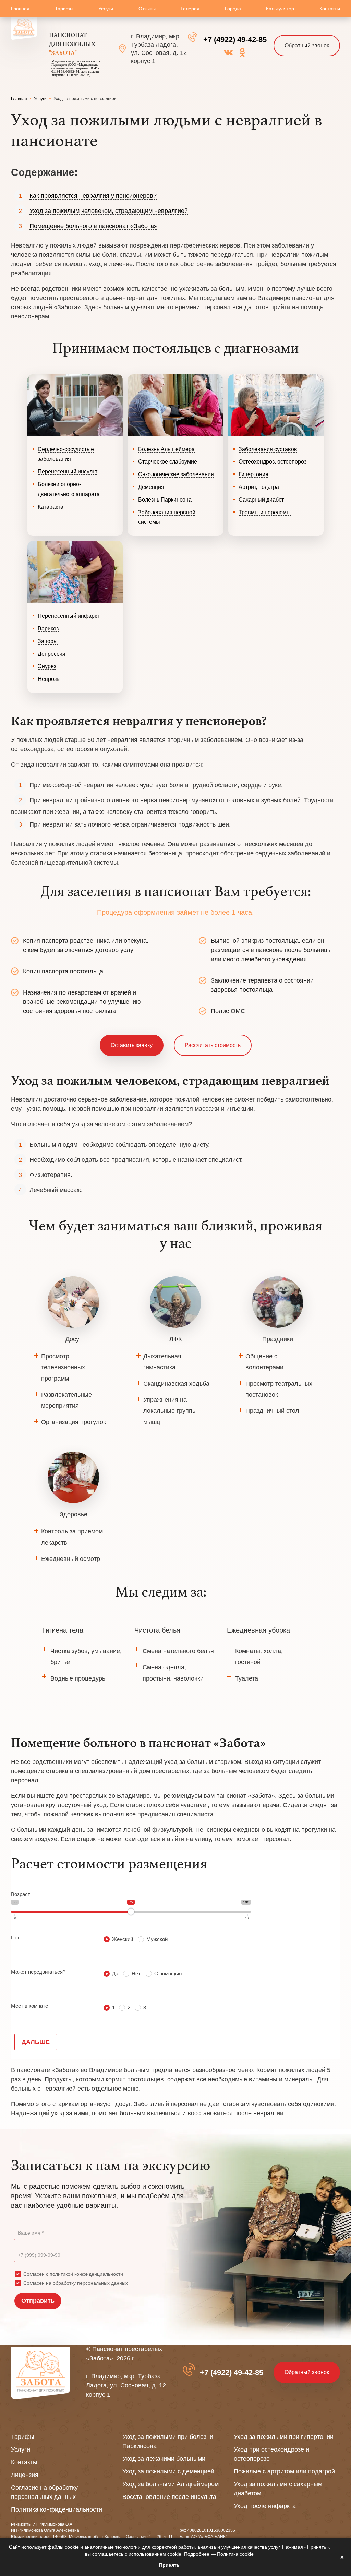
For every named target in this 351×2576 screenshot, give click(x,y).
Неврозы (49, 679)
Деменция (151, 487)
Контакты (330, 9)
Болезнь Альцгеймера (166, 449)
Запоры (48, 641)
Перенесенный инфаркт (69, 616)
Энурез (47, 666)
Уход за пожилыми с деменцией (168, 2471)
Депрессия (52, 654)
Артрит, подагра (259, 487)
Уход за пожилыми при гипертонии (284, 2437)
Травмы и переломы (265, 512)
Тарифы (64, 9)
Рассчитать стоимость (213, 1045)
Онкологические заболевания (176, 474)
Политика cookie (235, 2554)
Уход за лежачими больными (164, 2459)
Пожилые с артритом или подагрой (284, 2471)
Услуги (106, 9)
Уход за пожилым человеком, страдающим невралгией (109, 211)
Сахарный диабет (261, 500)
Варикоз (48, 629)
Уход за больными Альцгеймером (171, 2484)
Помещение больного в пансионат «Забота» (93, 226)
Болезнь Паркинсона (165, 500)
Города (233, 9)
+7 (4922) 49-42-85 (235, 40)
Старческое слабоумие (168, 462)
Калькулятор (280, 9)
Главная (20, 9)
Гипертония (253, 474)
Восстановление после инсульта (169, 2497)
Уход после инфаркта (265, 2506)
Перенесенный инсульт (68, 472)
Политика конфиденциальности (57, 2509)
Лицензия (25, 2475)
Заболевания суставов (268, 449)
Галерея (190, 9)
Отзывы (147, 9)
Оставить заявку (132, 1045)
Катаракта (51, 507)
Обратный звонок (307, 45)
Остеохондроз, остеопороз (273, 462)
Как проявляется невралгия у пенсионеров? (93, 196)
